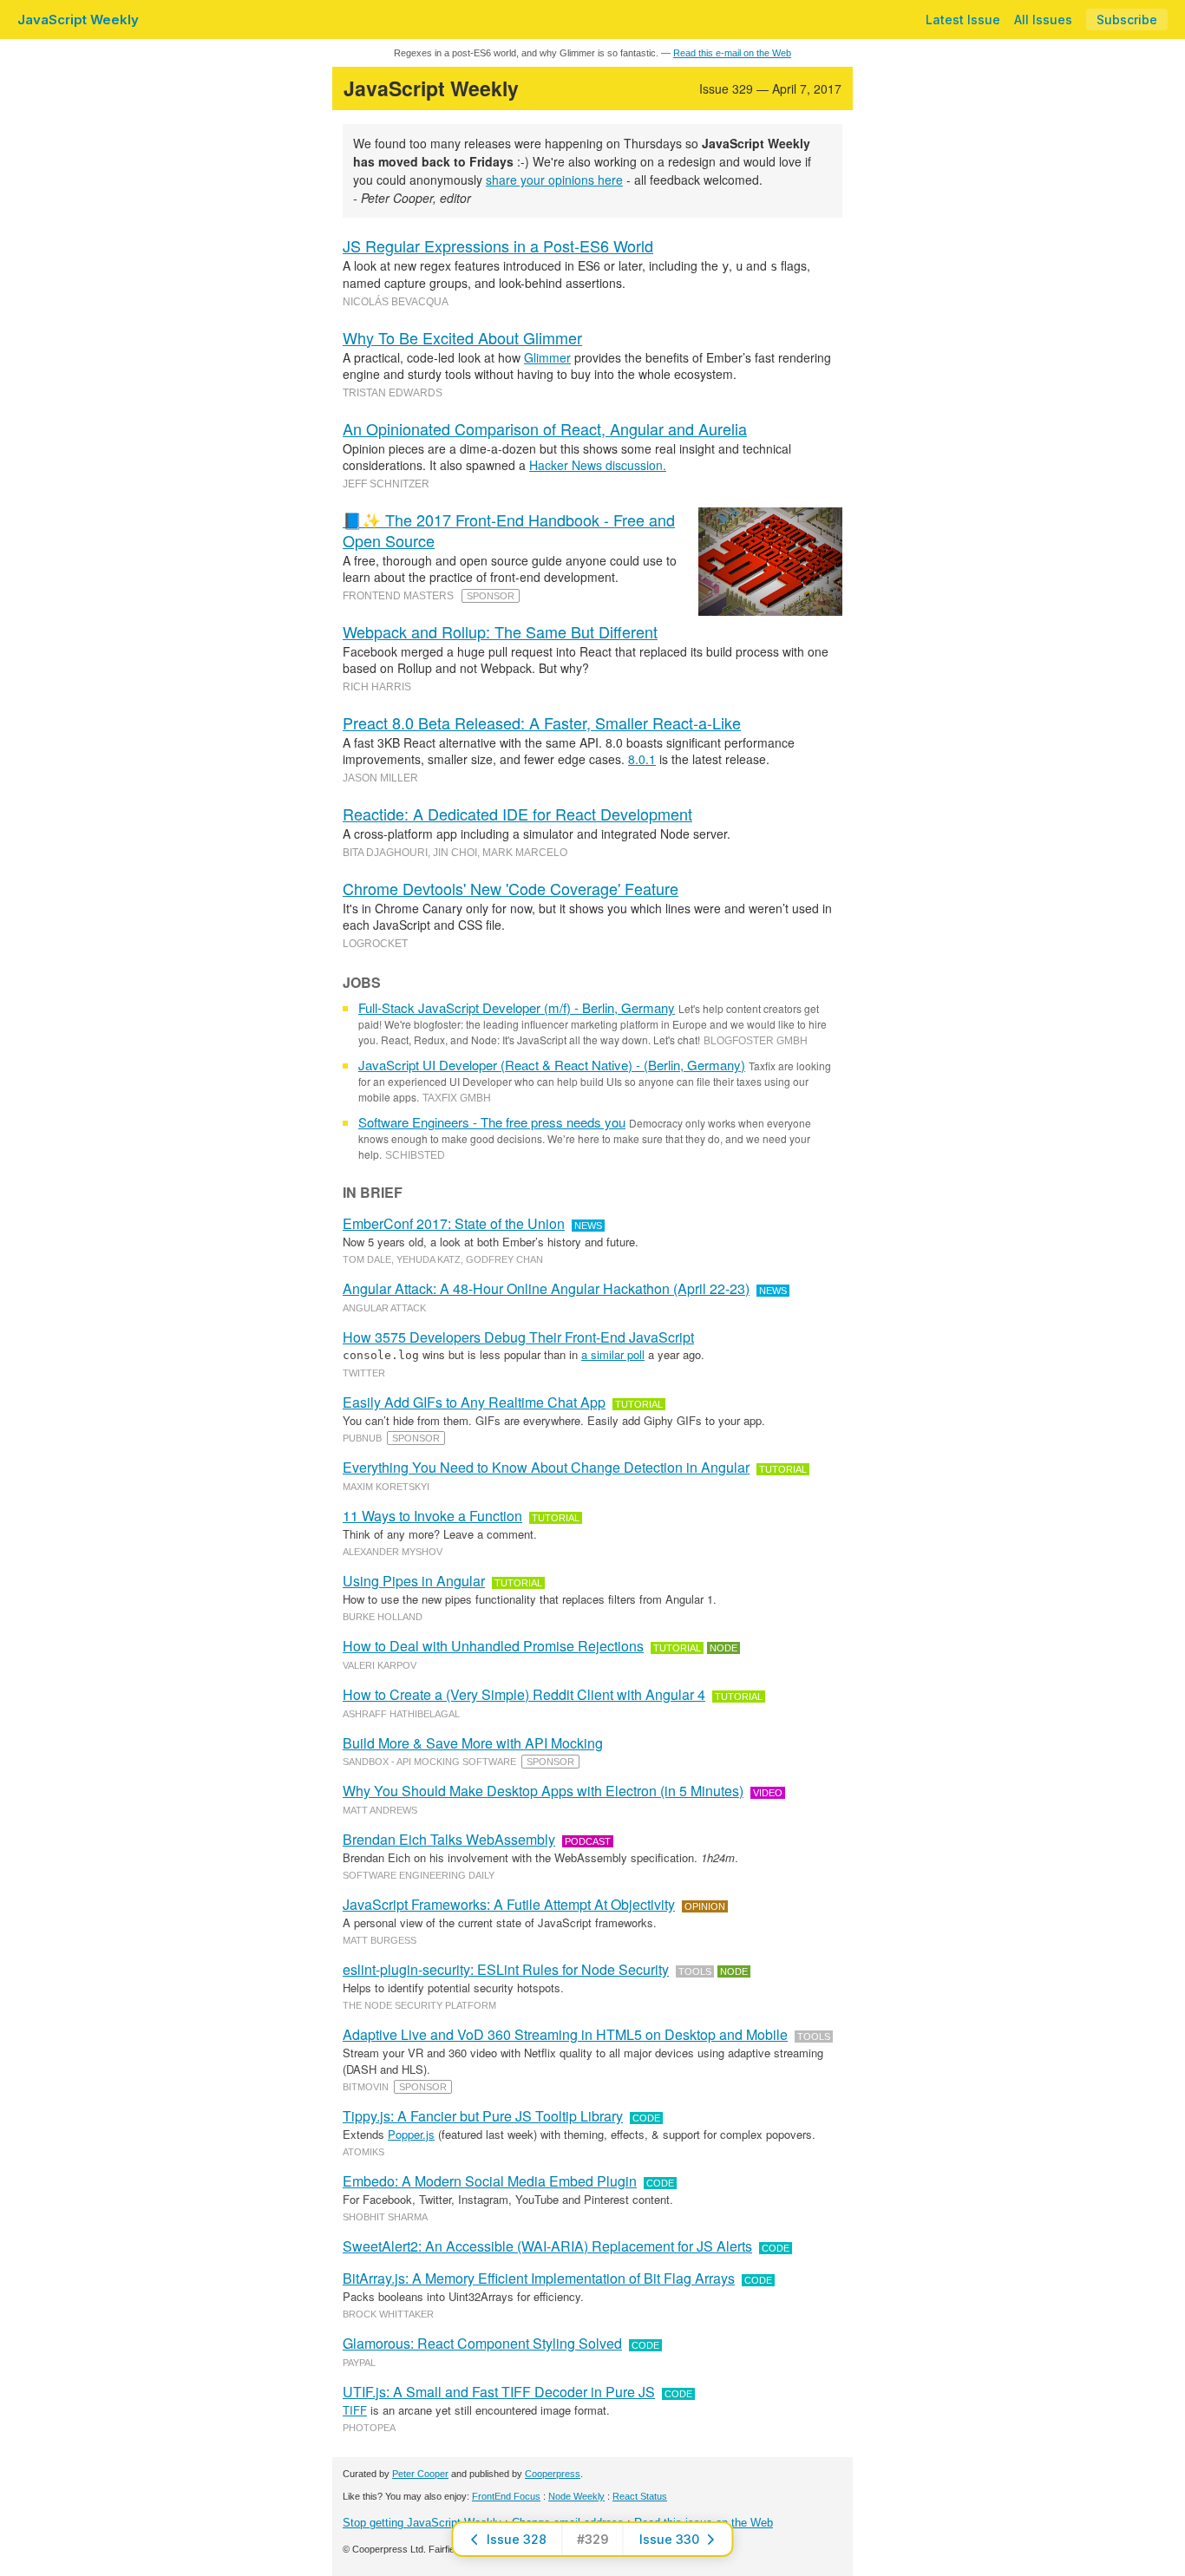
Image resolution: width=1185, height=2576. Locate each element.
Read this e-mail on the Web (732, 53)
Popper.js (411, 2134)
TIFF (355, 2410)
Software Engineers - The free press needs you (492, 1122)
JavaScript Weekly (78, 20)
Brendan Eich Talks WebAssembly (449, 1839)
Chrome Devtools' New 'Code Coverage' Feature (511, 888)
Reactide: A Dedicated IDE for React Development (517, 814)
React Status (640, 2496)
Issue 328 (517, 2539)
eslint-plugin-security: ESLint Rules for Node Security (506, 1969)
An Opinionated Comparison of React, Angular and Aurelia (545, 428)
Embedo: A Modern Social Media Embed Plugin (490, 2181)
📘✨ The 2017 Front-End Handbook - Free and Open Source (509, 530)
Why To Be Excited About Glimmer (462, 337)
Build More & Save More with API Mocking (473, 1743)
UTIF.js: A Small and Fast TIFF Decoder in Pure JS (499, 2392)
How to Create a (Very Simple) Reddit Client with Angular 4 (524, 1694)
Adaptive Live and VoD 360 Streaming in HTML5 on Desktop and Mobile (565, 2034)
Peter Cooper (420, 2474)
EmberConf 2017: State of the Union (454, 1223)
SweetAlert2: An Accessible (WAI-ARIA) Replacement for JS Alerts (547, 2246)
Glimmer (547, 357)
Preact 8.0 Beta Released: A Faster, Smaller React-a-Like (542, 722)
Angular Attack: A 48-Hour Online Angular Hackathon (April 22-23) (546, 1288)
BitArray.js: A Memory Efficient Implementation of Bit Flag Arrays (539, 2278)
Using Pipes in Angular (414, 1581)
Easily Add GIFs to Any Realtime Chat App (474, 1402)
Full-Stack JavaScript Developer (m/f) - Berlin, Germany (517, 1007)
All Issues (1043, 20)
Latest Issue (963, 20)
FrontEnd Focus (506, 2496)
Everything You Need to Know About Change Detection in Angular (546, 1467)
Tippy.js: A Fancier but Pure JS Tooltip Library (483, 2116)
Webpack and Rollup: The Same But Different (500, 631)
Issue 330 (669, 2539)
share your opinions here (554, 180)
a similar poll (613, 1354)
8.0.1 (642, 759)
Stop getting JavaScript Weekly (422, 2523)
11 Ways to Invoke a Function (432, 1516)
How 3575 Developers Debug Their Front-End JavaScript (518, 1337)
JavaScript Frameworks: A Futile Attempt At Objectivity (509, 1904)
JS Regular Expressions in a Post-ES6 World (498, 245)
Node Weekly (576, 2496)
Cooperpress (553, 2474)
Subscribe (1127, 20)
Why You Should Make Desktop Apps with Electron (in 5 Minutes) (543, 1791)
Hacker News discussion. (598, 465)
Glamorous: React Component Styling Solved (482, 2343)
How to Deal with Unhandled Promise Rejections (493, 1646)
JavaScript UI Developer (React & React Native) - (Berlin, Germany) (552, 1065)
